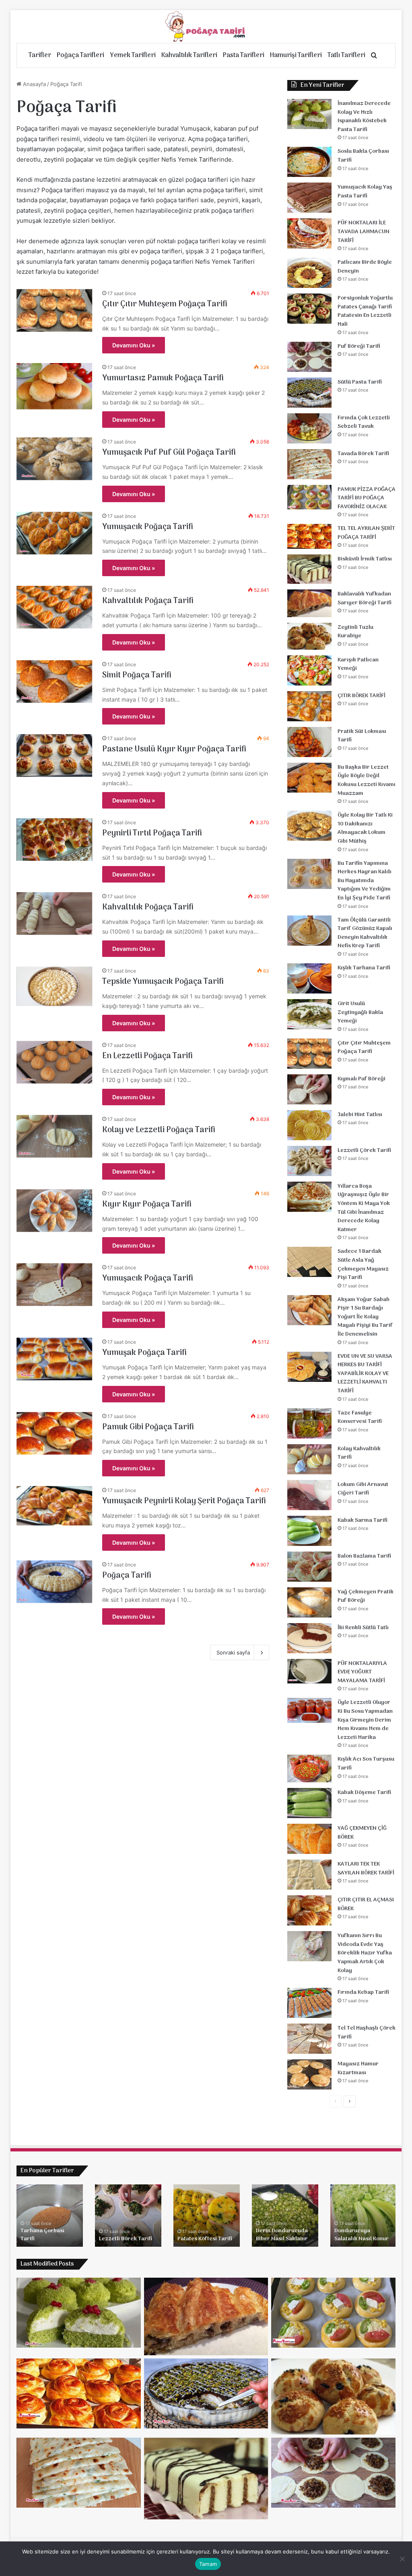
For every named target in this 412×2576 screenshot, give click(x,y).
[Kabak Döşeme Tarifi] (309, 1803)
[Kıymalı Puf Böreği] (309, 1089)
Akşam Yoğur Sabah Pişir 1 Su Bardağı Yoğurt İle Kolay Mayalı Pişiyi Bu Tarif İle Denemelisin (365, 1317)
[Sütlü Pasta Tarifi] (309, 393)
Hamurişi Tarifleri (296, 55)
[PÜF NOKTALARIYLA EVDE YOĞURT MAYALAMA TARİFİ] (309, 1671)
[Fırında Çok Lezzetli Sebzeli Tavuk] (309, 428)
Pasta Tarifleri (244, 55)
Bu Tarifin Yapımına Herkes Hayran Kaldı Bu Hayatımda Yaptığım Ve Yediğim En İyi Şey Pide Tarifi (365, 881)
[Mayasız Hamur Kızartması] (309, 2074)
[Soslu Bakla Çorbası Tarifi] (309, 162)
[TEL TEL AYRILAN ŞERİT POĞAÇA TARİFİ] (309, 536)
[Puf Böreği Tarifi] (309, 357)
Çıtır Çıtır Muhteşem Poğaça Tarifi (165, 304)
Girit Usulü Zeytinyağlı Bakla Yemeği (360, 1012)
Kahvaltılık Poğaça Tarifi (148, 601)
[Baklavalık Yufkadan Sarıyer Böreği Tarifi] (309, 603)
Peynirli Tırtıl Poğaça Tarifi (152, 833)
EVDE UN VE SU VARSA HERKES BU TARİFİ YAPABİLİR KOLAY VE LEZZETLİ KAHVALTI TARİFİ (365, 1374)
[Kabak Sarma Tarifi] (309, 1531)
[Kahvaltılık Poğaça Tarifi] (55, 607)
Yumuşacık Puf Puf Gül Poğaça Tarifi (169, 453)
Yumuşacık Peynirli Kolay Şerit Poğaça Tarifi (184, 1501)
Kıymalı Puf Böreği (362, 1079)
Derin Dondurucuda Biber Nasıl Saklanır (282, 2235)
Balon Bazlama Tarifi (364, 1556)
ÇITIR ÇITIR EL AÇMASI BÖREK (366, 1904)
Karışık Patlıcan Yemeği (358, 664)
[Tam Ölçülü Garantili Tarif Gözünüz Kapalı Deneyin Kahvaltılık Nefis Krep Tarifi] (309, 931)
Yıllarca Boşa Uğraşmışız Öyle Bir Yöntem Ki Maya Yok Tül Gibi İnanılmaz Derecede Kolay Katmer (364, 1208)
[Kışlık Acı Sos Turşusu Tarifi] (309, 1768)
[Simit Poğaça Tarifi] (55, 681)
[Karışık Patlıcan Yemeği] (309, 670)
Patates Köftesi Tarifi (205, 2239)
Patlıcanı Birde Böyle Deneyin (365, 267)
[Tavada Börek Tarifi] (309, 464)
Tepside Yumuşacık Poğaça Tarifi (163, 982)
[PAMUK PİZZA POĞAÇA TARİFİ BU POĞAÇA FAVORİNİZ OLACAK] (309, 497)
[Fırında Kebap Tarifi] (309, 2003)
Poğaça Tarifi (127, 1576)
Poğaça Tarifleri (80, 55)
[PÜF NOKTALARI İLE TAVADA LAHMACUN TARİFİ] (309, 233)
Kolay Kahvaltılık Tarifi (359, 1453)
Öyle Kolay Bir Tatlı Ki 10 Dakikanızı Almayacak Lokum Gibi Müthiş (365, 828)
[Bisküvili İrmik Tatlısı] (309, 569)
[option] (50, 2216)
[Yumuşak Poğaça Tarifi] (55, 1359)
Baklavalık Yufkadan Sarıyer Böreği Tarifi (365, 598)
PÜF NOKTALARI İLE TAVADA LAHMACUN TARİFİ (364, 232)
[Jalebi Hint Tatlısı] (309, 1125)
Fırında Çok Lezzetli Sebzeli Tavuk (364, 422)
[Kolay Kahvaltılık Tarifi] (309, 1459)
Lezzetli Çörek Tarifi (364, 1150)
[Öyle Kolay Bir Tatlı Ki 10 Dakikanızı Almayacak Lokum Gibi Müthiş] (309, 826)
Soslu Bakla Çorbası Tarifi (363, 156)
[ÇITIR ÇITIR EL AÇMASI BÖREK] (309, 1910)
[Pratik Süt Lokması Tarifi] (309, 742)
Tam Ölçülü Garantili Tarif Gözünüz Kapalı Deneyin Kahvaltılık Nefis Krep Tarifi (365, 933)
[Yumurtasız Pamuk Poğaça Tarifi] (55, 386)
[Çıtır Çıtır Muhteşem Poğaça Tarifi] (55, 310)
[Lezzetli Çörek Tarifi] (309, 1161)
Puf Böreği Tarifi (359, 346)
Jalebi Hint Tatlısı (360, 1115)
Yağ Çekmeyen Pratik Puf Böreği (366, 1596)
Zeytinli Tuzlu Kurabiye (355, 632)
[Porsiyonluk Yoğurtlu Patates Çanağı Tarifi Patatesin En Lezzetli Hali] (309, 309)
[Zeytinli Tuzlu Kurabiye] (309, 636)
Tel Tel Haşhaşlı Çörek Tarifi (367, 2033)
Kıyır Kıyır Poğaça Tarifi (147, 1205)
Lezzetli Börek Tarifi (126, 2239)
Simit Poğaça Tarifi (137, 675)
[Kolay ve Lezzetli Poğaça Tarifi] (55, 1136)
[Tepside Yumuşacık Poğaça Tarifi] (55, 986)
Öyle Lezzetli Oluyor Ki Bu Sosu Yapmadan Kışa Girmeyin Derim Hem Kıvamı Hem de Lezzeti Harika (365, 1720)
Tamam (208, 2564)
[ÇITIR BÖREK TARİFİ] (309, 706)
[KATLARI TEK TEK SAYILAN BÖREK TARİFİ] (309, 1875)
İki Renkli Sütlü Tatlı (363, 1628)
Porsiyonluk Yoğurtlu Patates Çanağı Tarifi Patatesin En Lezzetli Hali (365, 311)
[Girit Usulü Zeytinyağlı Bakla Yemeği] (309, 1014)
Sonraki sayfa (233, 1652)
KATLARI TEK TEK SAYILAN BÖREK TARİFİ (366, 1869)
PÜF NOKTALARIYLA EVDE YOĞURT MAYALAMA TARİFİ (362, 1672)
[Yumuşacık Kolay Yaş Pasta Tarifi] (309, 198)
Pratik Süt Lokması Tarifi (362, 736)
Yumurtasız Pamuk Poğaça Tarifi (163, 378)
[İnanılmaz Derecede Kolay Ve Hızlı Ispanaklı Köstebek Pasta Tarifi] (309, 114)
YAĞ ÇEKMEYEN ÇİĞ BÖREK (362, 1833)
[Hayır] (402, 2559)
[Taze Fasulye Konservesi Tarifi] (309, 1423)
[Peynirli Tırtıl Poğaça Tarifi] (55, 840)
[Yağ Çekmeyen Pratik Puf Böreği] (309, 1602)
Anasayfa (34, 84)
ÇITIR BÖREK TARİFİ (362, 696)
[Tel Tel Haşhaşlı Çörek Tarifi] (309, 2039)
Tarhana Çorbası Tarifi (42, 2235)
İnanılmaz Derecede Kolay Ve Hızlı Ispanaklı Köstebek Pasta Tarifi (364, 117)
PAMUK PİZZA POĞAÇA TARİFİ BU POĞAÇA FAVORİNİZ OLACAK (367, 498)
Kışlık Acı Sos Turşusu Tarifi (366, 1764)
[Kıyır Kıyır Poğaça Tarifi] (55, 1211)
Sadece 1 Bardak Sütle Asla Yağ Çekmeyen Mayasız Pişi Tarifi (363, 1264)
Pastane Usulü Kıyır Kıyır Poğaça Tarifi (174, 749)
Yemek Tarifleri (133, 55)
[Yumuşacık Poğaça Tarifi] (55, 533)
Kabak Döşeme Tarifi (364, 1793)
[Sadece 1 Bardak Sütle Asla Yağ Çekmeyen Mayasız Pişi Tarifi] (309, 1262)
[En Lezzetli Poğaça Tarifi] (55, 1062)
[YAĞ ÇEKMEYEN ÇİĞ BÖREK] (309, 1839)
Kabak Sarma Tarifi (363, 1520)
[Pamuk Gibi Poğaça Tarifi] (55, 1433)
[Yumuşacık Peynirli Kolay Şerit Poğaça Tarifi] (55, 1506)
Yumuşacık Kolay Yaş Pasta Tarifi (365, 192)
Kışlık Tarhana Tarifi (364, 968)
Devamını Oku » (134, 345)
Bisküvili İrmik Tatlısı (365, 559)
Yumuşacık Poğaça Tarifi (148, 527)
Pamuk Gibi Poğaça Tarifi (148, 1427)
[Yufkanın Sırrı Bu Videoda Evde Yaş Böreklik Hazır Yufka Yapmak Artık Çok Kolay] (309, 1946)
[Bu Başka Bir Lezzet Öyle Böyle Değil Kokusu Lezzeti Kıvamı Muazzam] (309, 778)
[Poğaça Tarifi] (206, 27)
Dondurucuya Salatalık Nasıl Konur (362, 2235)
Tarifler (40, 55)
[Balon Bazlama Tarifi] (309, 1567)
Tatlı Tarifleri (346, 55)
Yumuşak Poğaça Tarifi (144, 1353)
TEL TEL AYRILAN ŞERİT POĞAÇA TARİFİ (366, 533)
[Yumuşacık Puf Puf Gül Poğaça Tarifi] (55, 459)
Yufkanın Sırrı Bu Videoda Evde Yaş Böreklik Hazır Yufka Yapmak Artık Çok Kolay (365, 1953)
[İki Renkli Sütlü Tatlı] (309, 1638)
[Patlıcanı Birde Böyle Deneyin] (309, 273)
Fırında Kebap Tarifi (363, 1992)
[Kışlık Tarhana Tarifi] (309, 978)
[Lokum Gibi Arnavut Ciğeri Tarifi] (309, 1495)
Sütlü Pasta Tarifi (360, 382)
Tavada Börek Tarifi (363, 454)
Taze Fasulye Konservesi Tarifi (360, 1417)
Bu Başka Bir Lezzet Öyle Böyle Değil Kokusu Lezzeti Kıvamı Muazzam (367, 780)
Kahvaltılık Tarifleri (189, 55)
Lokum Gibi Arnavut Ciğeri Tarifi (363, 1489)
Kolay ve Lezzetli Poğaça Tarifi (159, 1130)
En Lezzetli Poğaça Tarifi (147, 1056)
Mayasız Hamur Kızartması (358, 2068)
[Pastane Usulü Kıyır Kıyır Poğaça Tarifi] (55, 755)
